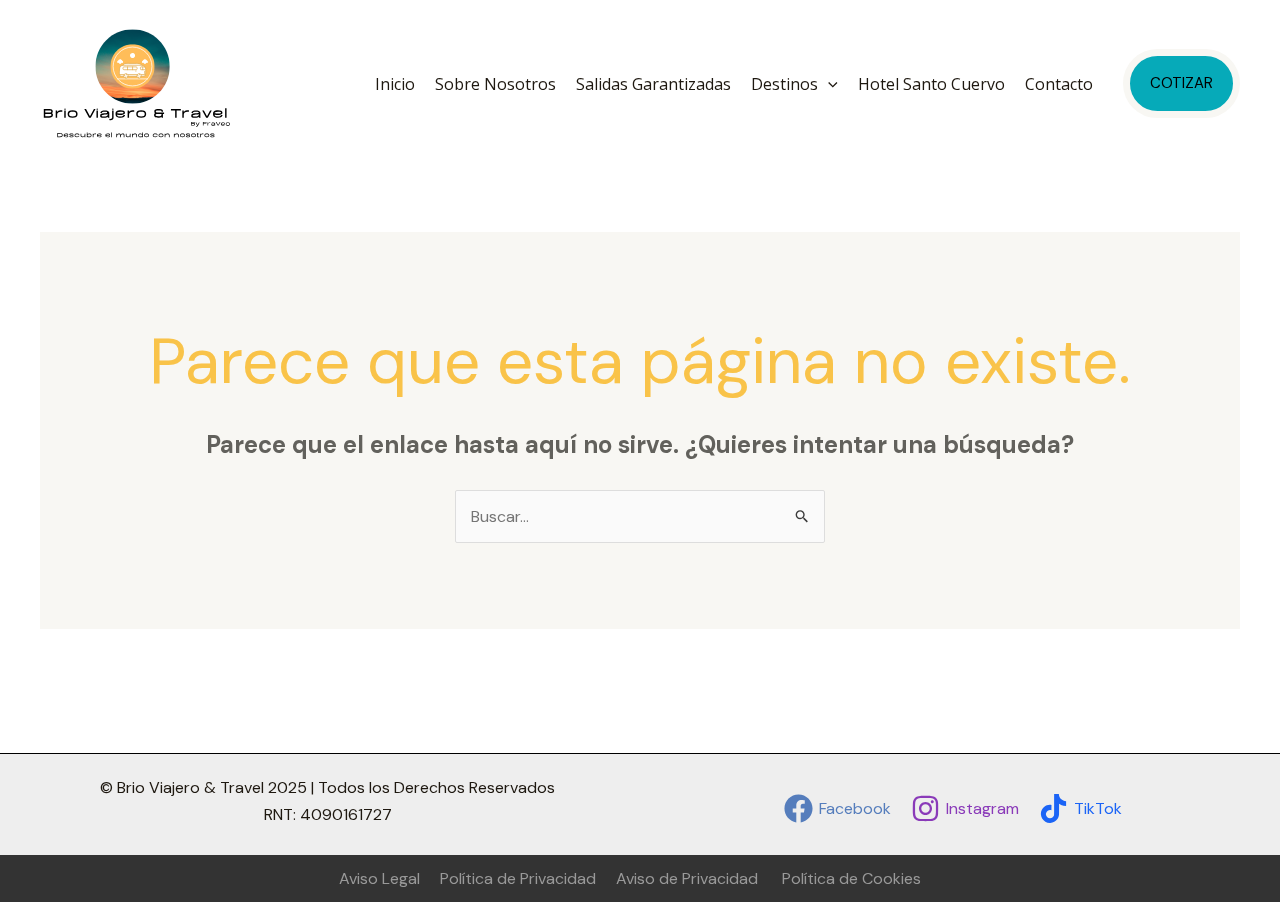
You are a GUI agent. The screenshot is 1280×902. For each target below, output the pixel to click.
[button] (828, 84)
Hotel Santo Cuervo (931, 84)
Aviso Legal (379, 878)
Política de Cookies (851, 878)
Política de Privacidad (518, 878)
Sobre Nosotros (495, 84)
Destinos (784, 84)
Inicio (395, 84)
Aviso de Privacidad (687, 878)
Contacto (1059, 84)
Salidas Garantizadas (653, 84)
